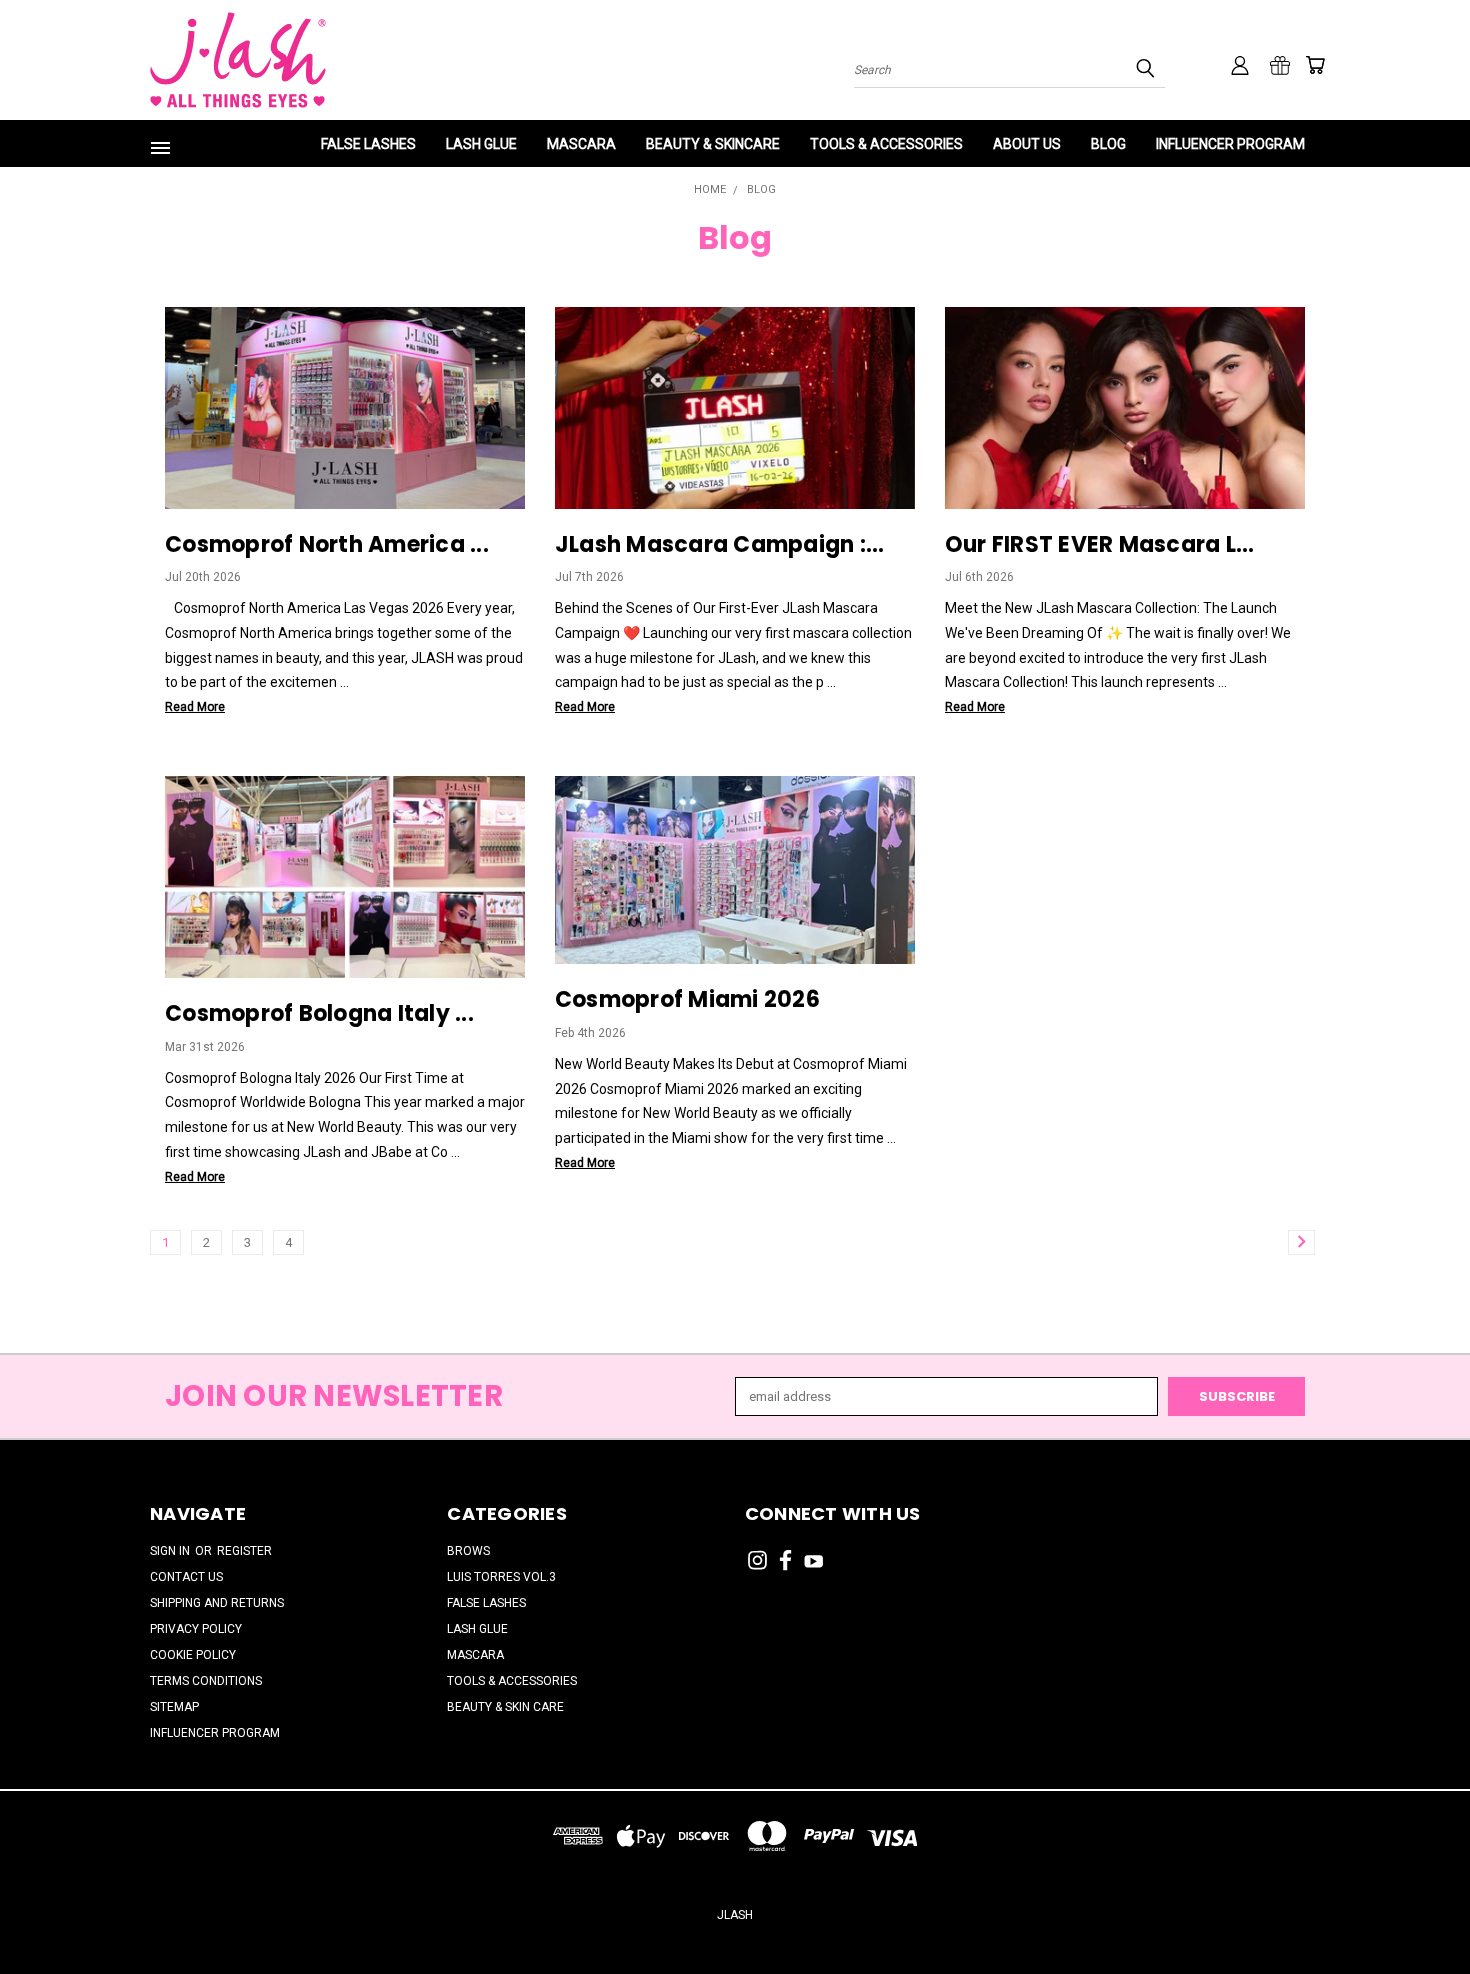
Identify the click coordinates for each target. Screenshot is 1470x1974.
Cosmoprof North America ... (327, 544)
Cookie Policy (193, 1655)
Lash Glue (481, 144)
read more (195, 707)
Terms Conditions (206, 1681)
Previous (1419, 1911)
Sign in (171, 1551)
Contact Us (186, 1577)
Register (244, 1551)
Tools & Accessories (886, 144)
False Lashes (368, 144)
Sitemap (174, 1707)
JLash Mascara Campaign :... (720, 544)
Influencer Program (1230, 144)
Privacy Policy (196, 1629)
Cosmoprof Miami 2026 (687, 999)
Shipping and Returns (217, 1603)
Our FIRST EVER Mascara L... (1100, 544)
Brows (468, 1551)
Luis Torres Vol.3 (501, 1577)
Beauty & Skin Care (505, 1707)
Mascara (581, 144)
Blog (1108, 144)
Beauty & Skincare (713, 144)
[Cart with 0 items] (1315, 65)
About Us (1027, 144)
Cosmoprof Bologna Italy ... (319, 1013)
